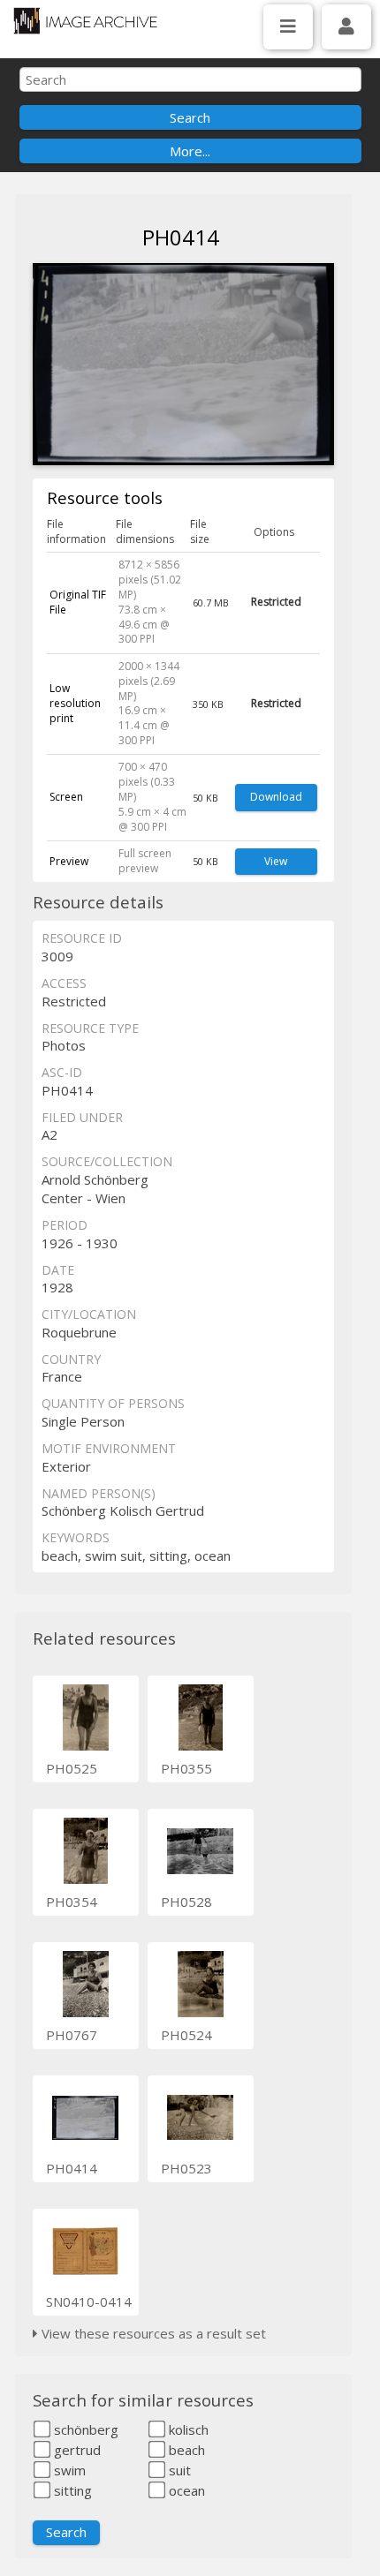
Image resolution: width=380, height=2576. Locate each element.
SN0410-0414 (89, 2301)
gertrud (76, 2450)
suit (178, 2470)
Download (276, 797)
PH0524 (186, 2035)
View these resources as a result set (152, 2333)
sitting (71, 2490)
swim (68, 2470)
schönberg (84, 2429)
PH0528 (186, 1902)
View (276, 861)
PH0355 (186, 1768)
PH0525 (72, 1768)
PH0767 (72, 2035)
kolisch (187, 2429)
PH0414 (72, 2168)
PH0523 (186, 2168)
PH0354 (72, 1902)
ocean (185, 2490)
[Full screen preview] (183, 366)
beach (185, 2450)
